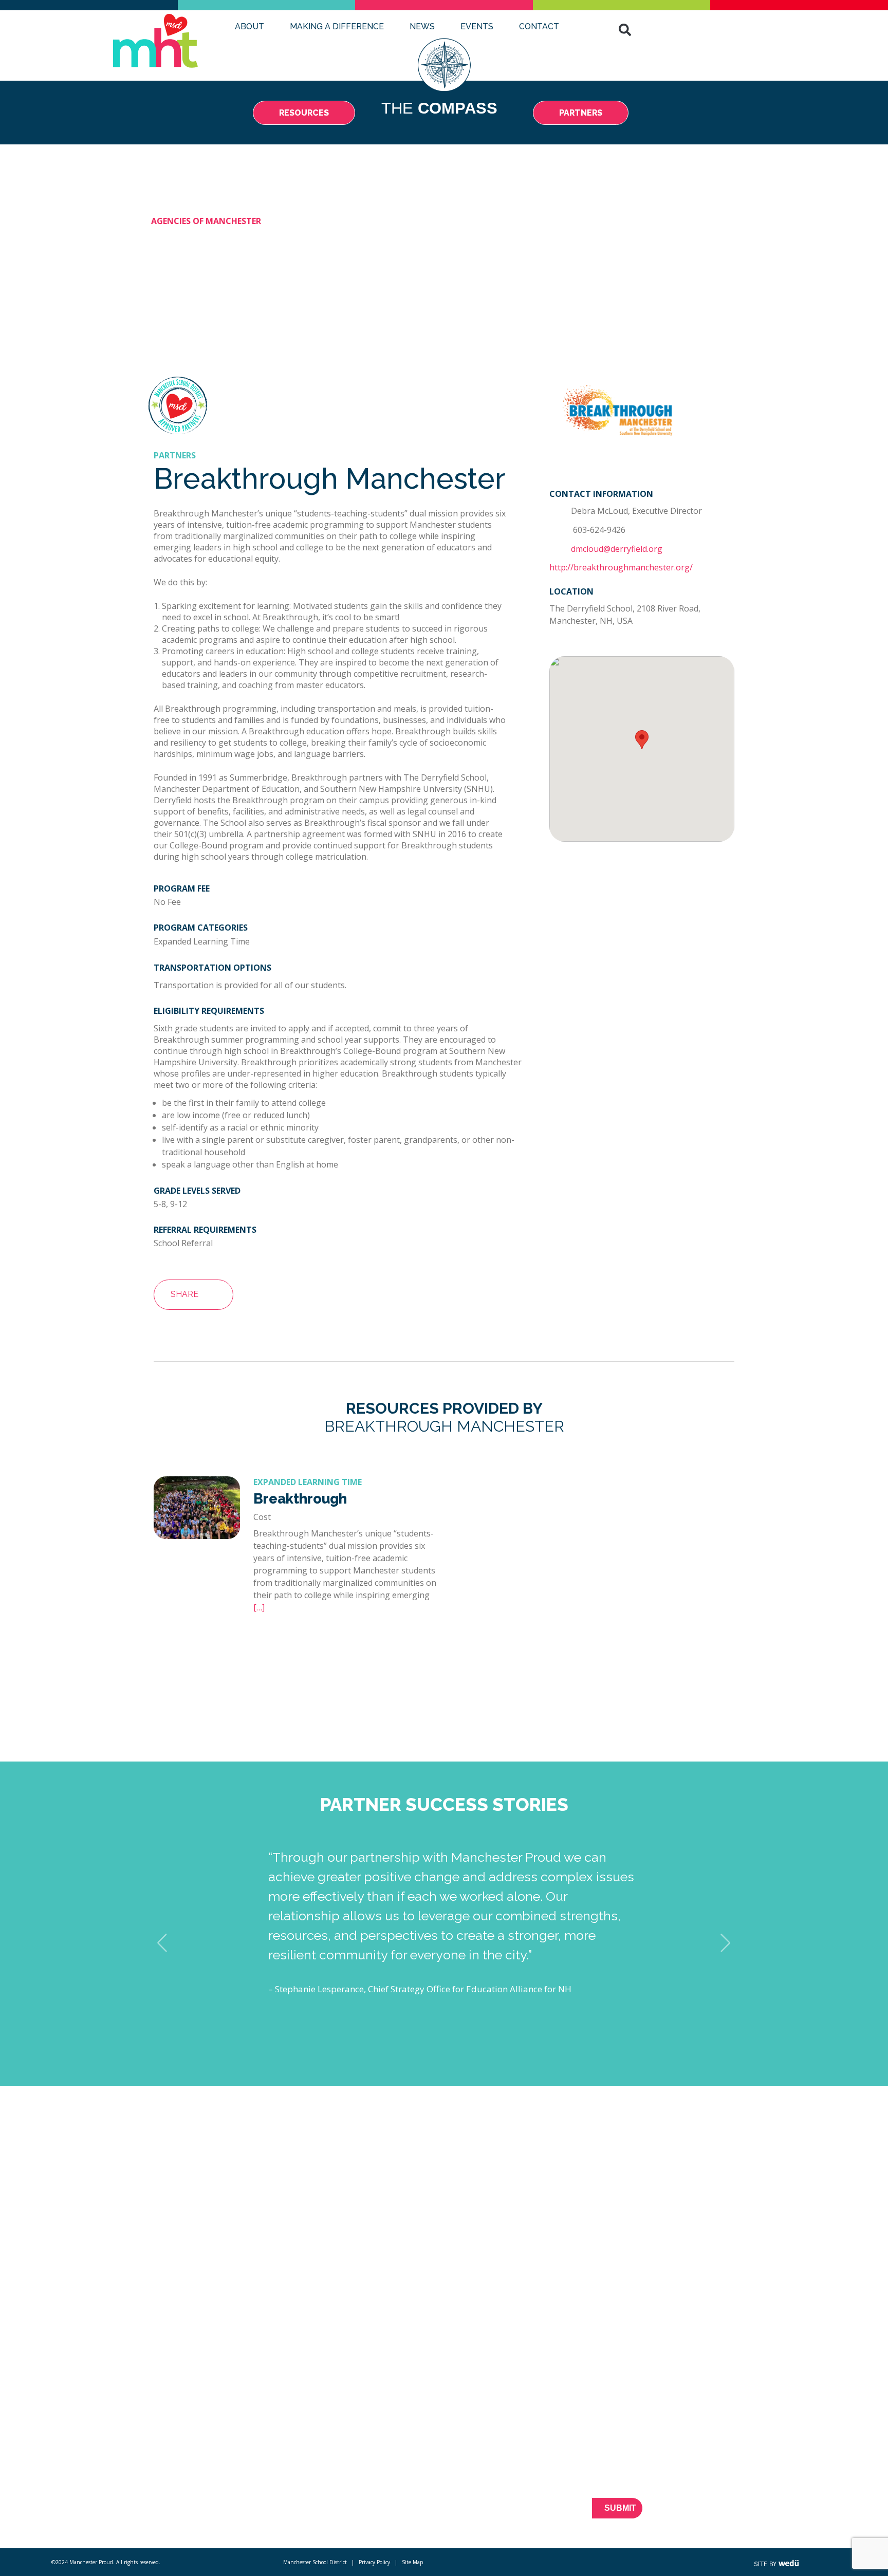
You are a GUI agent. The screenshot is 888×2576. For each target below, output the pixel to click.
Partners (202, 2491)
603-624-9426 (598, 530)
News (422, 26)
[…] (259, 1607)
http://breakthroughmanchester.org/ (621, 567)
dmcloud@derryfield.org (617, 549)
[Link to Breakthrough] (197, 1536)
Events (477, 26)
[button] (625, 30)
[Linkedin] (780, 2514)
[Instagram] (798, 2514)
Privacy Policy (374, 2562)
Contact (539, 26)
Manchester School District (315, 2562)
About (249, 26)
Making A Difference (337, 26)
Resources (206, 2473)
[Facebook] (726, 2514)
